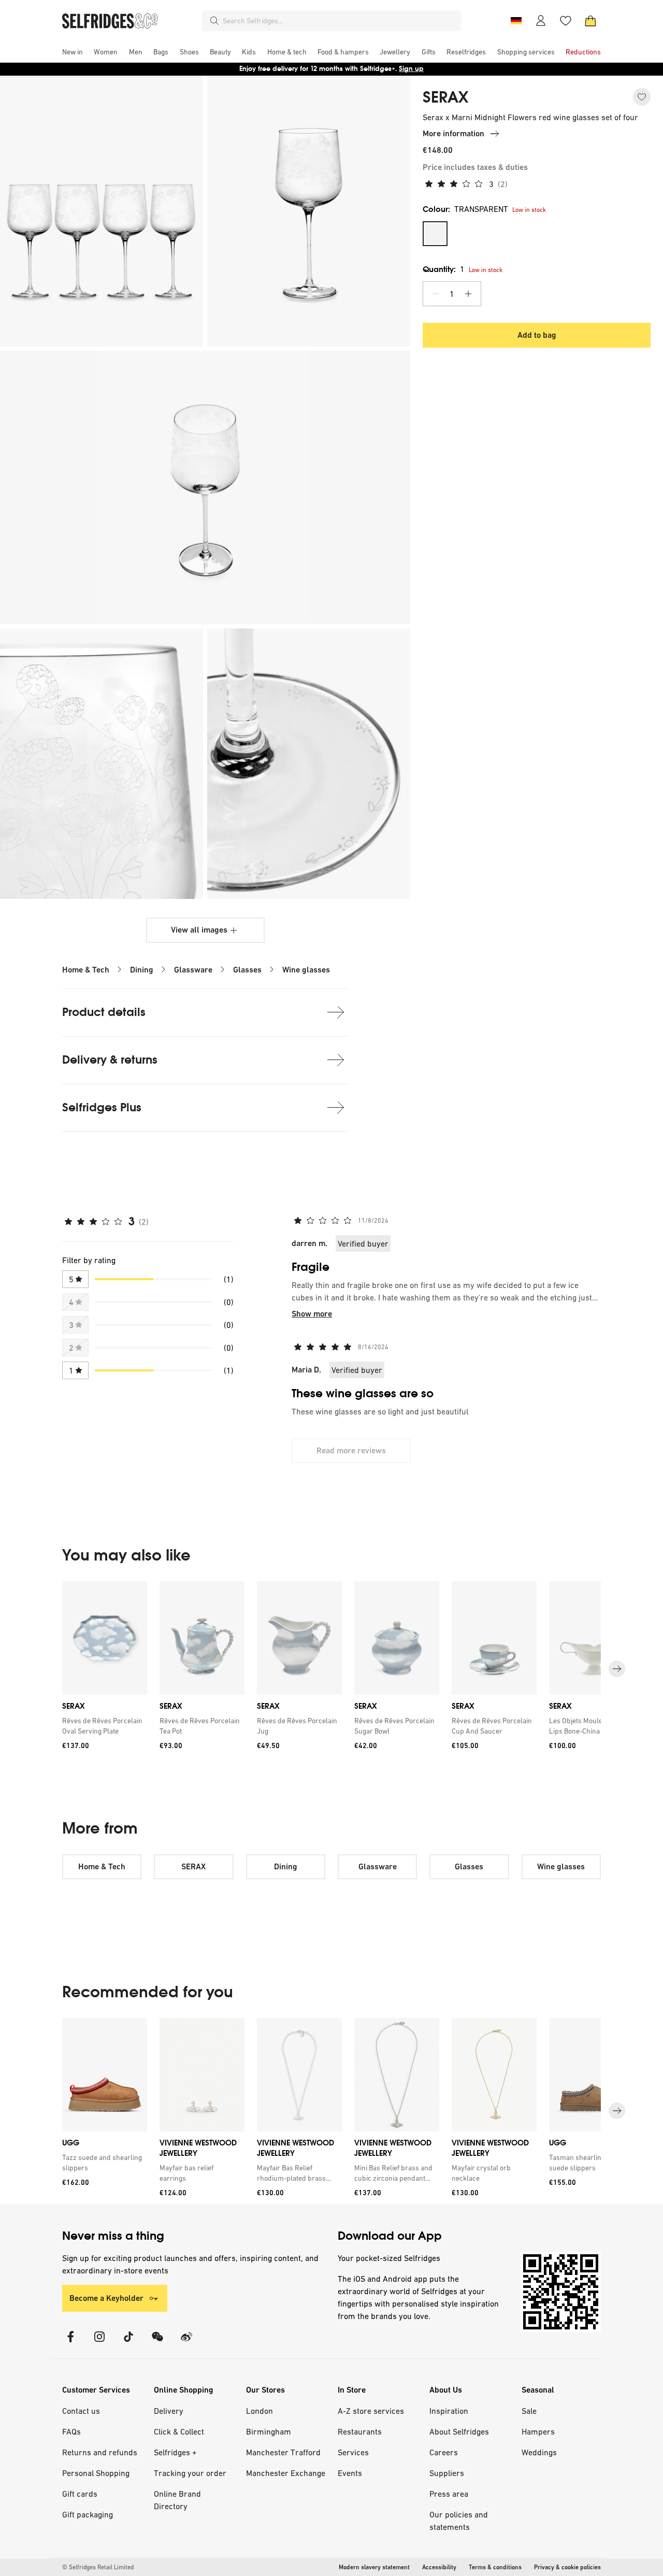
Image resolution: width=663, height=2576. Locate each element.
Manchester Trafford (283, 2452)
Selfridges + (175, 2452)
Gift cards (80, 2494)
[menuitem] (73, 52)
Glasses (247, 970)
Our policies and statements (459, 2521)
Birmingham (269, 2431)
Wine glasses (306, 970)
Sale (529, 2411)
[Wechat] (157, 2343)
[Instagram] (99, 2343)
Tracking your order (190, 2473)
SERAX (445, 97)
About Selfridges (459, 2431)
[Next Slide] (617, 1669)
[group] (331, 1669)
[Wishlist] (566, 21)
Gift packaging (88, 2514)
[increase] (468, 294)
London (260, 2411)
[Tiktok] (128, 2343)
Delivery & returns (110, 1060)
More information (453, 133)
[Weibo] (186, 2343)
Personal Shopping (96, 2473)
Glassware (193, 970)
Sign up (411, 69)
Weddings (539, 2452)
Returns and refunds (100, 2452)
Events (350, 2473)
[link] (103, 1726)
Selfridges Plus (102, 1107)
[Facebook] (70, 2343)
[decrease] (436, 294)
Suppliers (447, 2473)
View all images (199, 930)
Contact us (81, 2411)
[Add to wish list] (642, 97)
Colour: (465, 209)
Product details (104, 1012)
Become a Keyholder (106, 2298)
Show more (312, 1314)
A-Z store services (371, 2411)
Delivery (169, 2411)
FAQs (71, 2431)
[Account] (541, 21)
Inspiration (449, 2411)
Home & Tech (86, 970)
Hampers (538, 2431)
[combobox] (340, 21)
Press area (449, 2494)
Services (353, 2452)
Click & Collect (179, 2431)
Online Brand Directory (177, 2500)
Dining (142, 970)
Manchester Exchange (286, 2473)
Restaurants (360, 2431)
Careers (444, 2452)
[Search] (214, 21)
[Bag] (590, 21)
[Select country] (516, 21)
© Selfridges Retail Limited (98, 2567)
